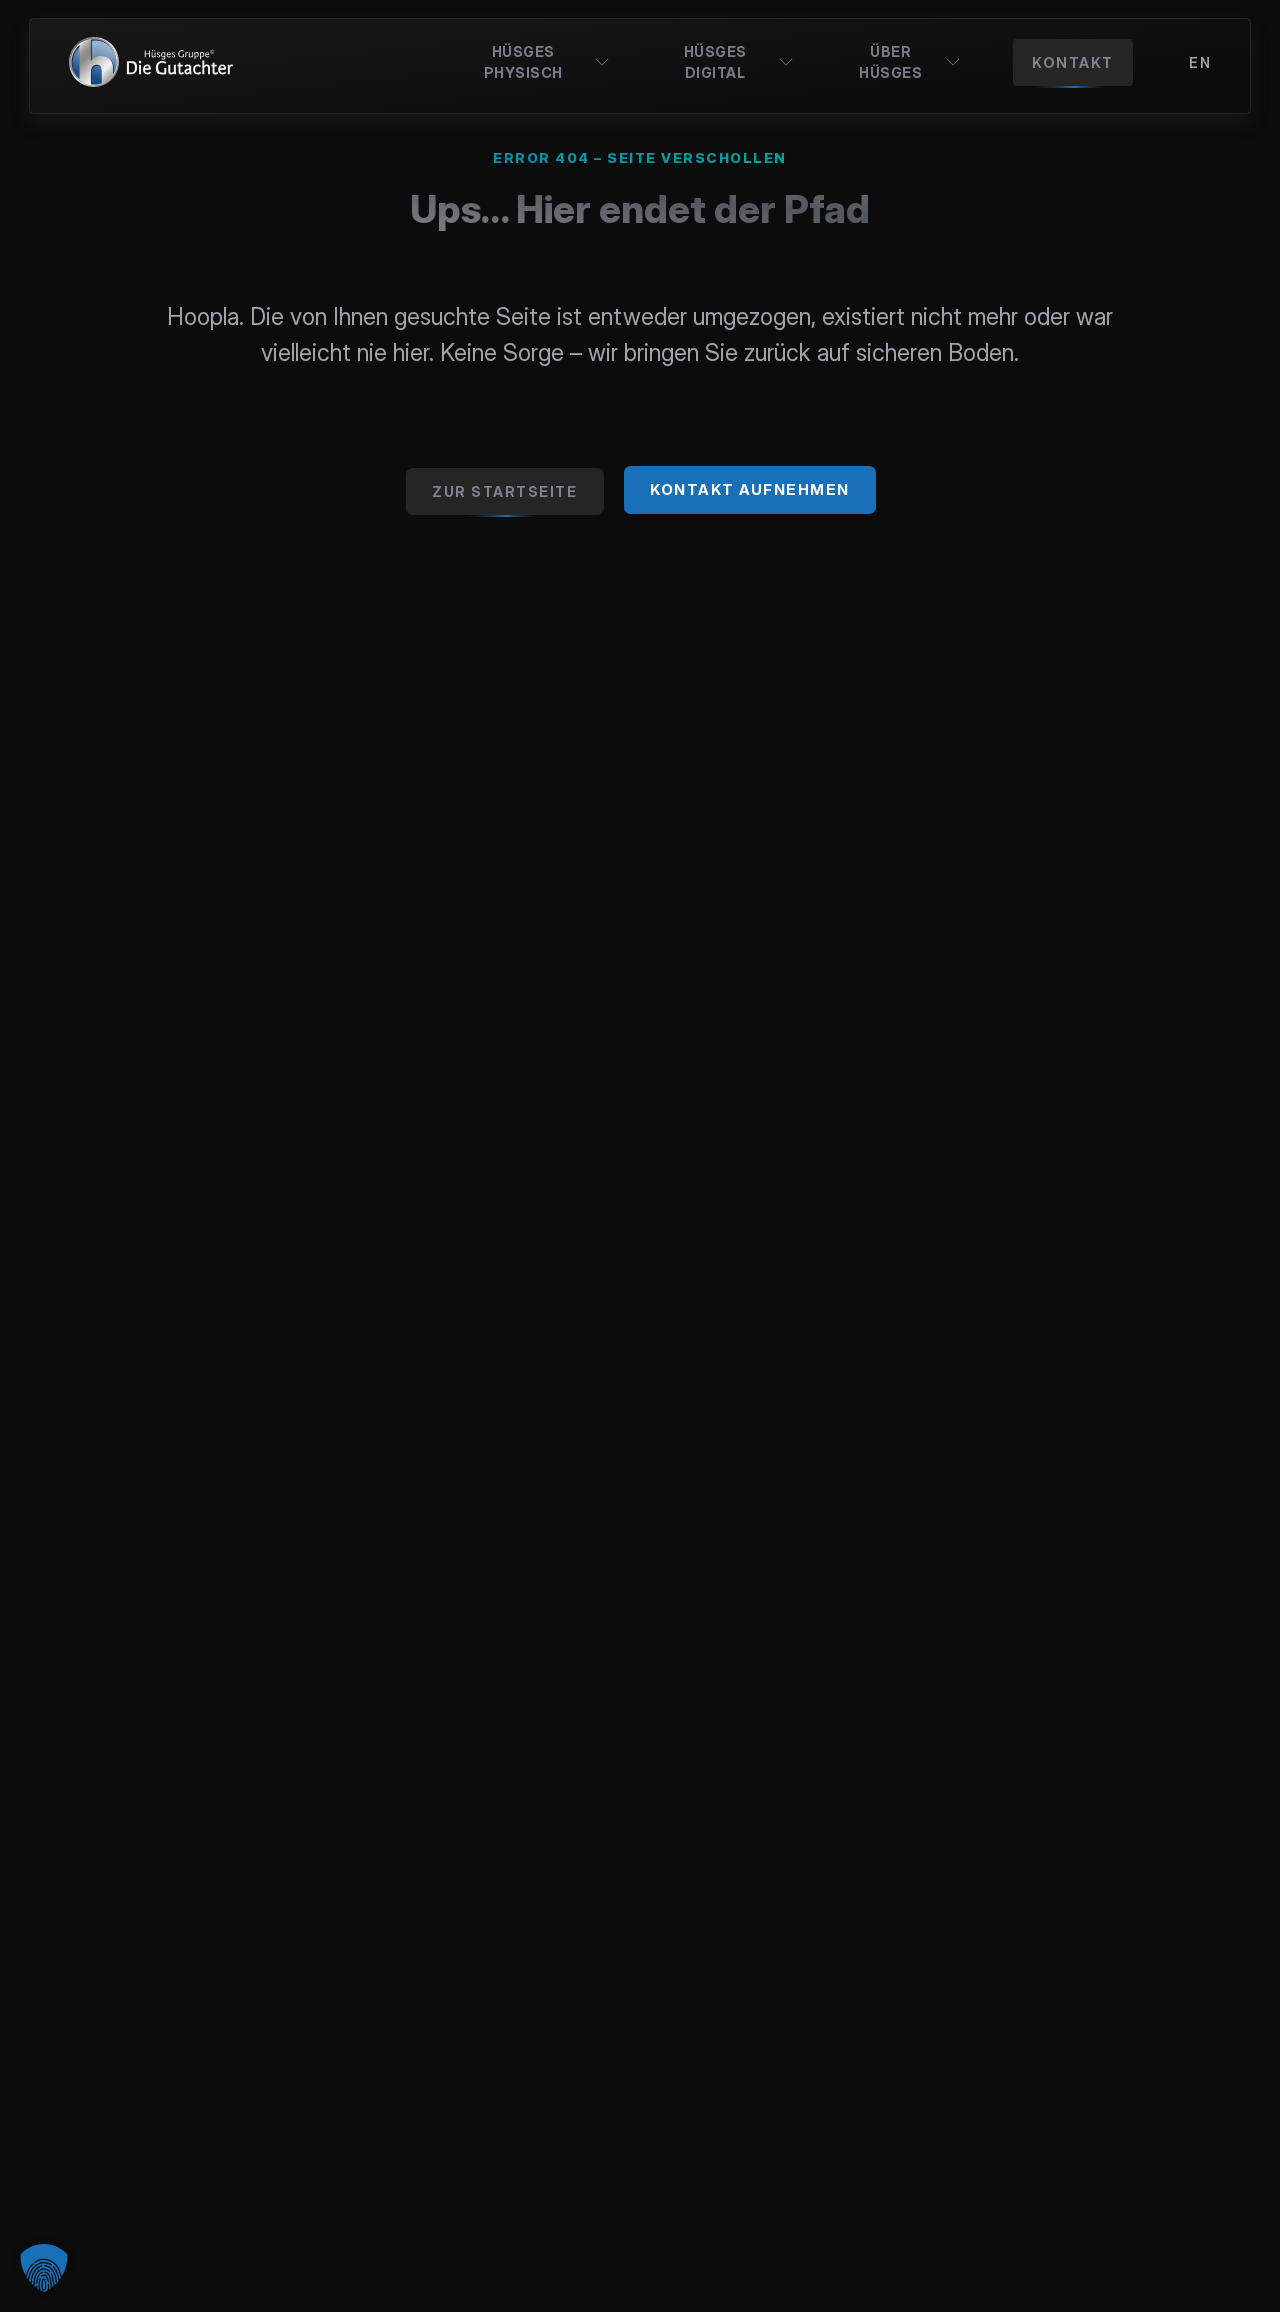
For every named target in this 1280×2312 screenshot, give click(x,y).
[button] (44, 2268)
